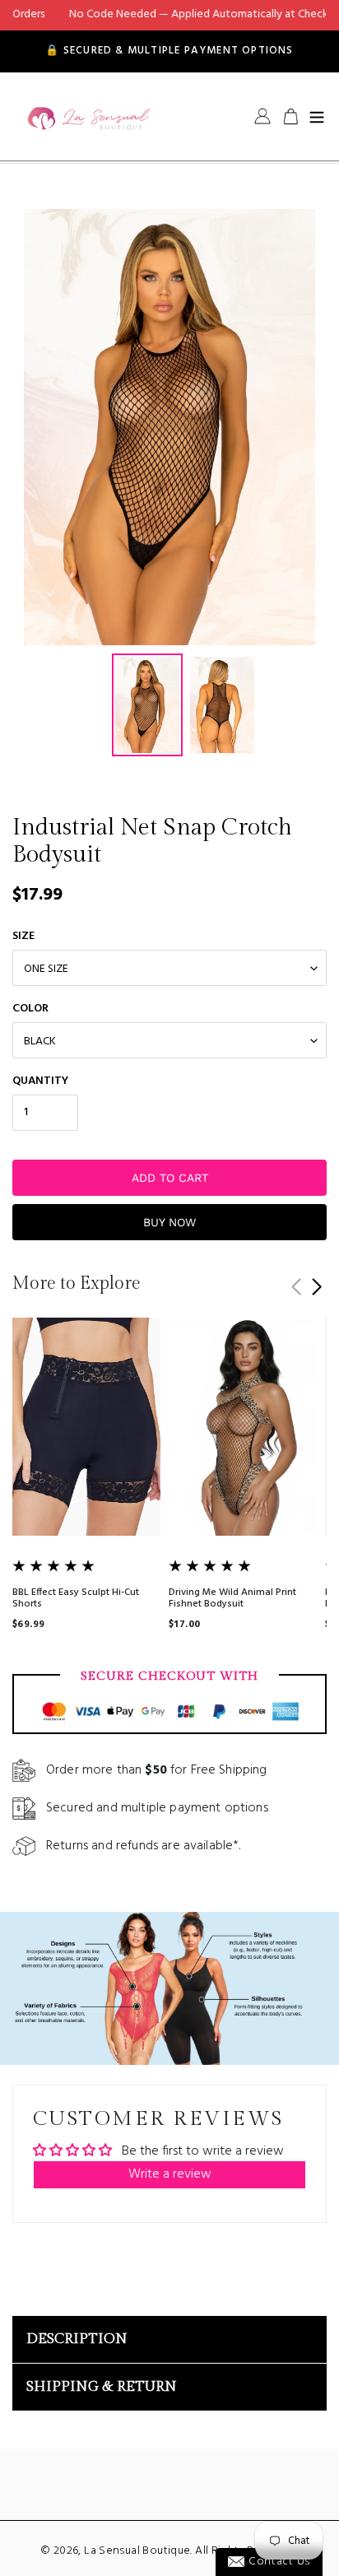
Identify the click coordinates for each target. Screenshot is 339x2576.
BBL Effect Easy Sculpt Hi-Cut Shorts (76, 1598)
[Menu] (317, 116)
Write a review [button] (170, 2174)
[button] (316, 1287)
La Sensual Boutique (137, 2551)
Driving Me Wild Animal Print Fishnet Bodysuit (232, 1598)
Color (30, 1009)
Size (23, 936)
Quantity (40, 1081)
